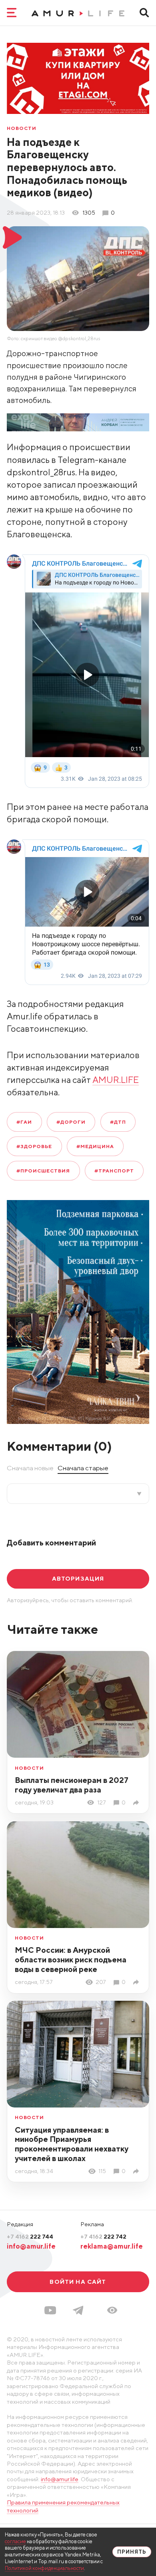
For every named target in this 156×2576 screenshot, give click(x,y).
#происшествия (43, 1171)
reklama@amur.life (112, 2246)
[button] (112, 2310)
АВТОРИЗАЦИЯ (78, 1578)
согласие (15, 2541)
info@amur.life (31, 2246)
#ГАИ (24, 1122)
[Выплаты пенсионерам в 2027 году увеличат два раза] (137, 1803)
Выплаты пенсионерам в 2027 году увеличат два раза (72, 1785)
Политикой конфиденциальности (44, 2568)
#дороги (71, 1122)
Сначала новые (30, 1468)
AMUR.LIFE (116, 1080)
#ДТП (118, 1122)
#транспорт (114, 1171)
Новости (22, 128)
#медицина (95, 1146)
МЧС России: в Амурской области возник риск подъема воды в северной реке (71, 1959)
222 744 (30, 2236)
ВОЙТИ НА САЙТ (78, 2282)
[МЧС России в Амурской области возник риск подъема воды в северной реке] (137, 1982)
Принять (132, 2552)
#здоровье (34, 1146)
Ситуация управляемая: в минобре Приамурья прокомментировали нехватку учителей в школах (72, 2144)
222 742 (103, 2236)
